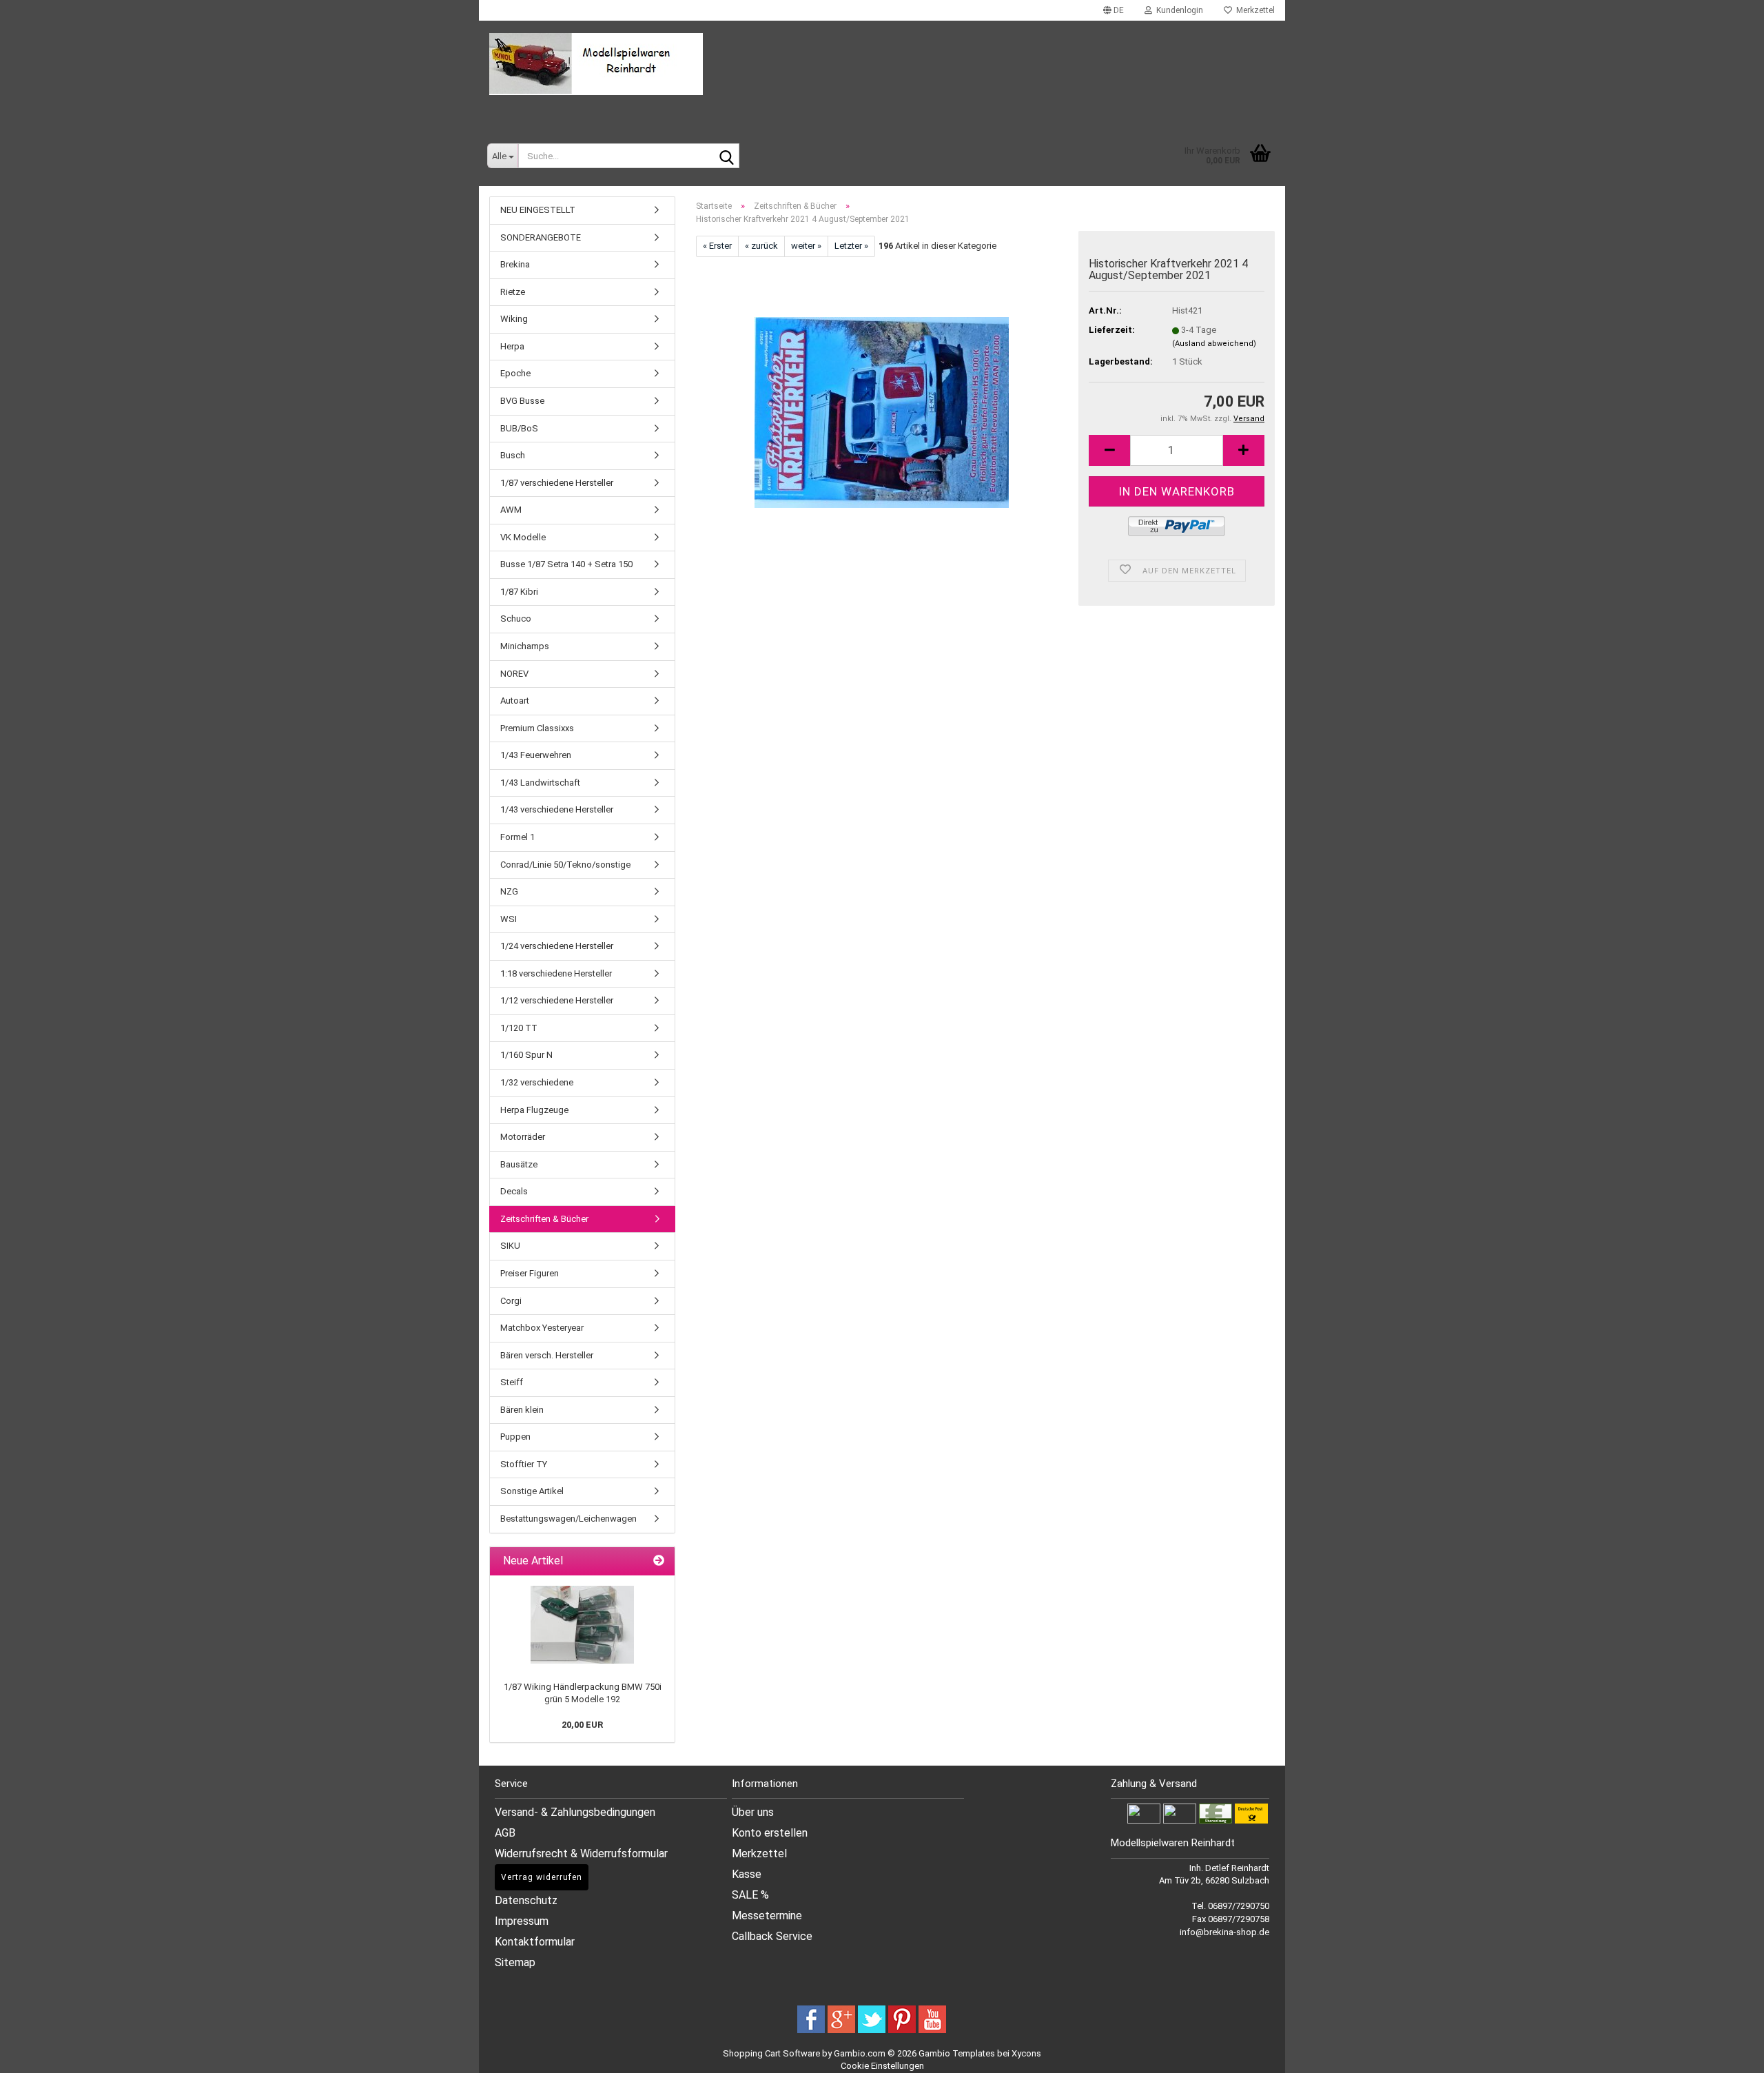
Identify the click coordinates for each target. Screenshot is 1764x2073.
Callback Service (772, 1936)
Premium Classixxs (537, 728)
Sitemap (515, 1962)
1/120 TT (519, 1028)
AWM (511, 510)
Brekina (515, 264)
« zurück (761, 246)
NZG (509, 891)
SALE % (750, 1895)
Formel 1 (517, 837)
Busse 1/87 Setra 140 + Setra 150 (566, 564)
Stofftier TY (524, 1464)
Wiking (514, 319)
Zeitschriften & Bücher (544, 1219)
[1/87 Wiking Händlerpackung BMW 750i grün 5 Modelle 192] (582, 1625)
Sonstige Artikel (532, 1491)
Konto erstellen (770, 1833)
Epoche (515, 373)
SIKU (510, 1246)
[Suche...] (726, 156)
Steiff (512, 1382)
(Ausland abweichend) (1214, 344)
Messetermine (767, 1916)
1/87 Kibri (519, 592)
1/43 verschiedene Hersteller (557, 809)
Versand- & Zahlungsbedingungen (575, 1812)
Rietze (513, 292)
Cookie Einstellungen (882, 2066)
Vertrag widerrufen (542, 1877)
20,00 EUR (582, 1725)
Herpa (512, 346)
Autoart (515, 701)
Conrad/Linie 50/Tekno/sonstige (565, 865)
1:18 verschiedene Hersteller (556, 973)
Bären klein (522, 1410)
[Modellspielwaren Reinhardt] (882, 64)
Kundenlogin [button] (1178, 10)
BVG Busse (522, 401)
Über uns (753, 1812)
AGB (505, 1833)
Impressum (522, 1921)
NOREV (514, 674)
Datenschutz (526, 1900)
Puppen (515, 1437)
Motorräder (523, 1137)
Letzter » (851, 246)
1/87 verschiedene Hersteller (557, 483)
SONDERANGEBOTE (541, 237)
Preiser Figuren (530, 1273)
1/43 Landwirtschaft (540, 783)
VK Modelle (523, 537)
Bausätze (519, 1164)
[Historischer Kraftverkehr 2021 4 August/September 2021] (882, 411)
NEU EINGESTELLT (538, 210)
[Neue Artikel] (659, 1561)
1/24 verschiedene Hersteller (557, 946)
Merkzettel (1253, 10)
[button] (1114, 10)
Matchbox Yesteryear (542, 1328)
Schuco (516, 619)
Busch (513, 455)
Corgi (511, 1301)
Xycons (1026, 2053)
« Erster (717, 246)
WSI (509, 919)
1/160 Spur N (526, 1055)
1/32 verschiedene (537, 1082)
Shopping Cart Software (771, 2053)
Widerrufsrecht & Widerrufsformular (581, 1854)
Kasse (747, 1874)
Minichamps (525, 646)
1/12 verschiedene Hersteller (557, 1000)
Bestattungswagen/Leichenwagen (568, 1519)
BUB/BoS (519, 428)
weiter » (806, 246)
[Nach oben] (1736, 2052)
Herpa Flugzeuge (534, 1110)
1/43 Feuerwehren (536, 755)
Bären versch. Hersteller (547, 1355)
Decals (514, 1191)
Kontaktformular (535, 1942)
